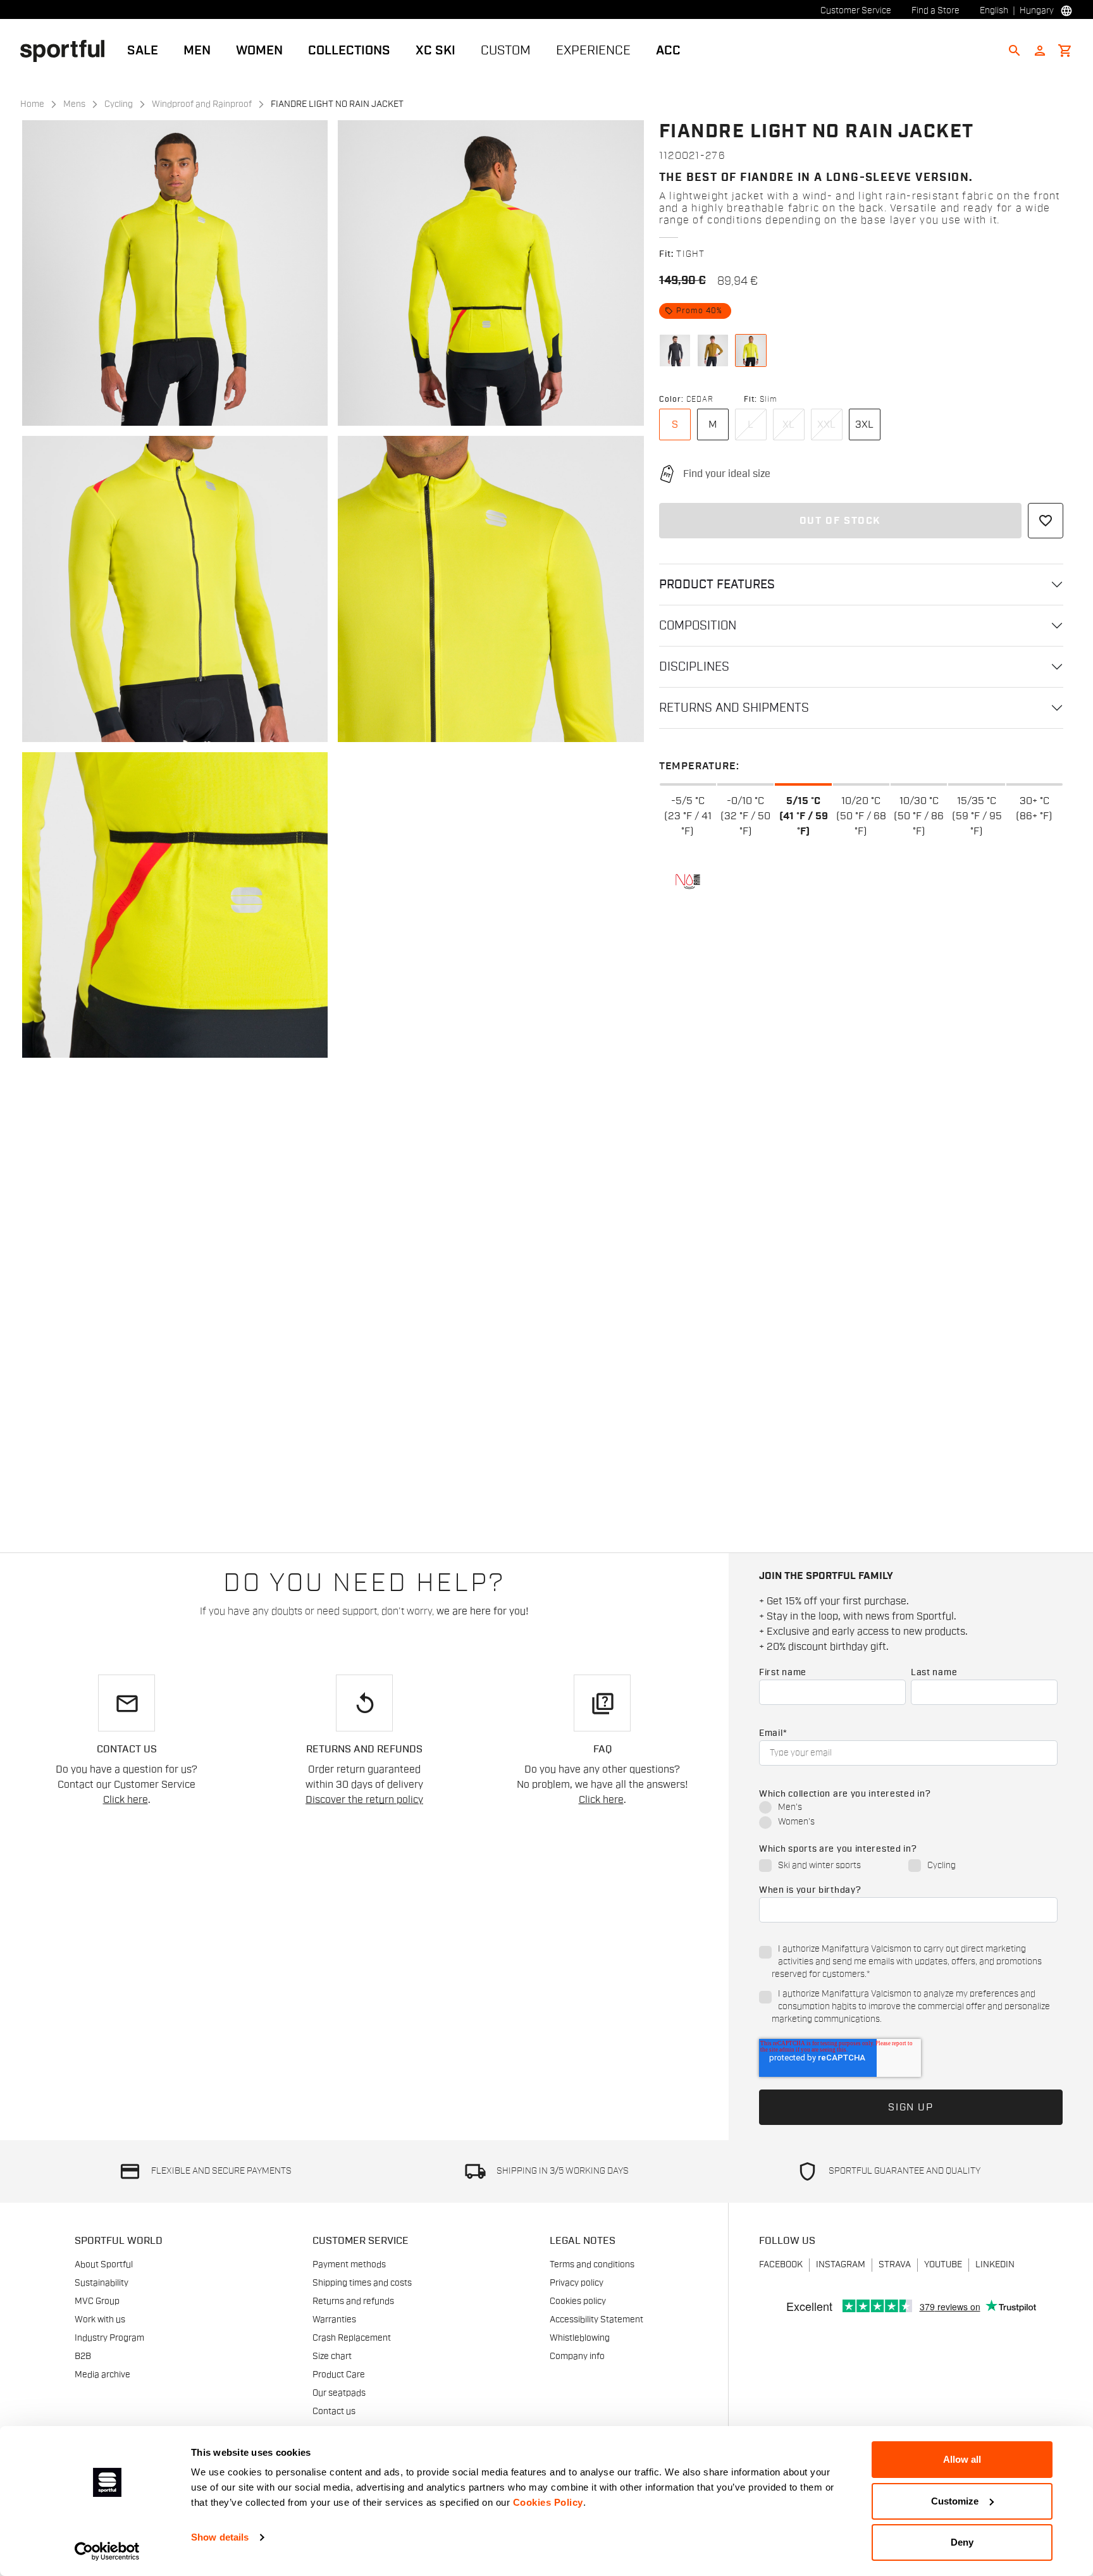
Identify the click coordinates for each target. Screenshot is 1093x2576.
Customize (955, 2501)
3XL (864, 424)
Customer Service (856, 11)
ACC (668, 51)
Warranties (334, 2320)
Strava (895, 2265)
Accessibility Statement (596, 2320)
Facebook (781, 2265)
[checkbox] (908, 1816)
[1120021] (675, 350)
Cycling (119, 104)
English (994, 11)
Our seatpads (339, 2393)
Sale (143, 51)
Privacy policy (577, 2283)
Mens (74, 104)
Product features (717, 585)
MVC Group (97, 2301)
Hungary (1037, 11)
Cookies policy (578, 2301)
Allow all (962, 2459)
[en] (67, 50)
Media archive (102, 2375)
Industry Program (109, 2338)
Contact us (334, 2412)
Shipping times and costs (362, 2283)
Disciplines (694, 667)
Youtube (943, 2265)
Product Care (339, 2375)
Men (197, 51)
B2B (83, 2356)
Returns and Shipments (734, 708)
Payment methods (349, 2265)
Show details (220, 2537)
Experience (593, 51)
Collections (349, 51)
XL (788, 424)
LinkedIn (995, 2265)
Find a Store (936, 11)
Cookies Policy (548, 2502)
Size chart (332, 2356)
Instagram (841, 2265)
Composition (698, 626)
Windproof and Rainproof (202, 104)
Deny (962, 2542)
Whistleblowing (580, 2338)
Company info (577, 2356)
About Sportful (104, 2265)
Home (32, 104)
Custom (506, 51)
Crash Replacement (352, 2338)
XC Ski (435, 51)
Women (259, 51)
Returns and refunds (353, 2301)
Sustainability (102, 2283)
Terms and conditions (592, 2265)
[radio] (908, 1808)
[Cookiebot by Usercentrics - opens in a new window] (107, 2551)
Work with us (100, 2320)
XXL (826, 424)
